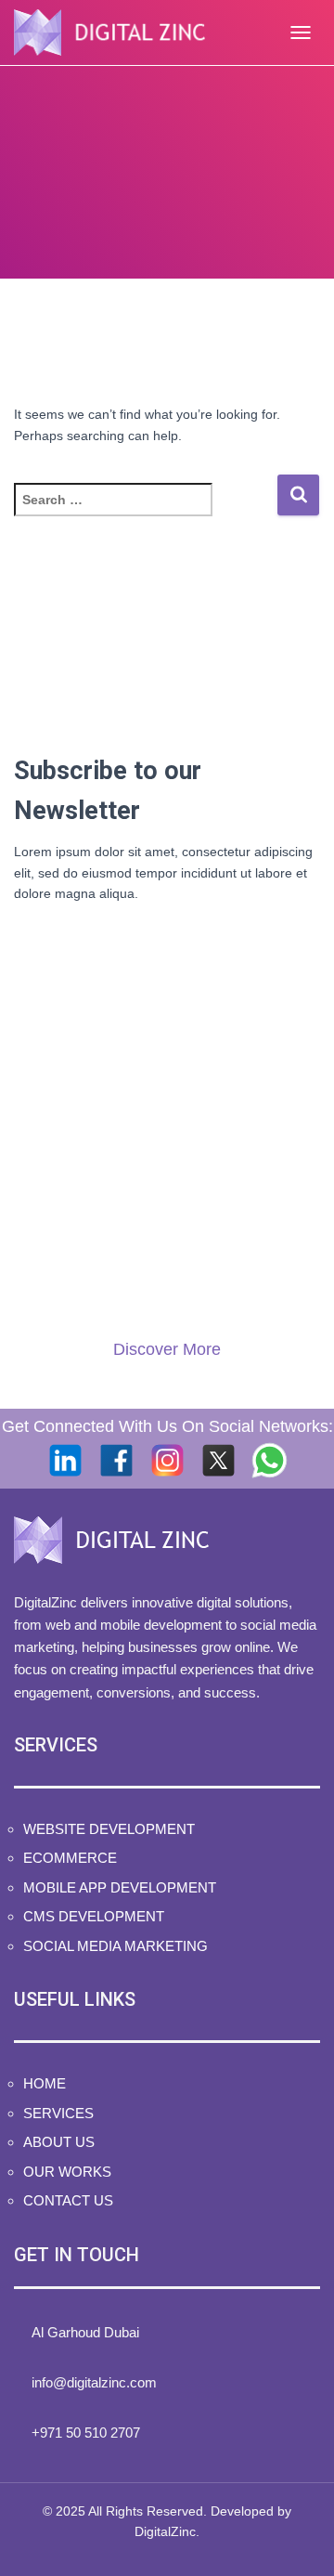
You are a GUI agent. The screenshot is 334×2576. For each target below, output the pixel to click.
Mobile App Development (120, 1887)
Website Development (109, 1829)
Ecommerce (70, 1858)
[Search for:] (145, 512)
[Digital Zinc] (116, 33)
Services (58, 2113)
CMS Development (94, 1916)
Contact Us (68, 2200)
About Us (59, 2142)
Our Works (67, 2172)
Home (45, 2083)
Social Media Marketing (116, 1946)
